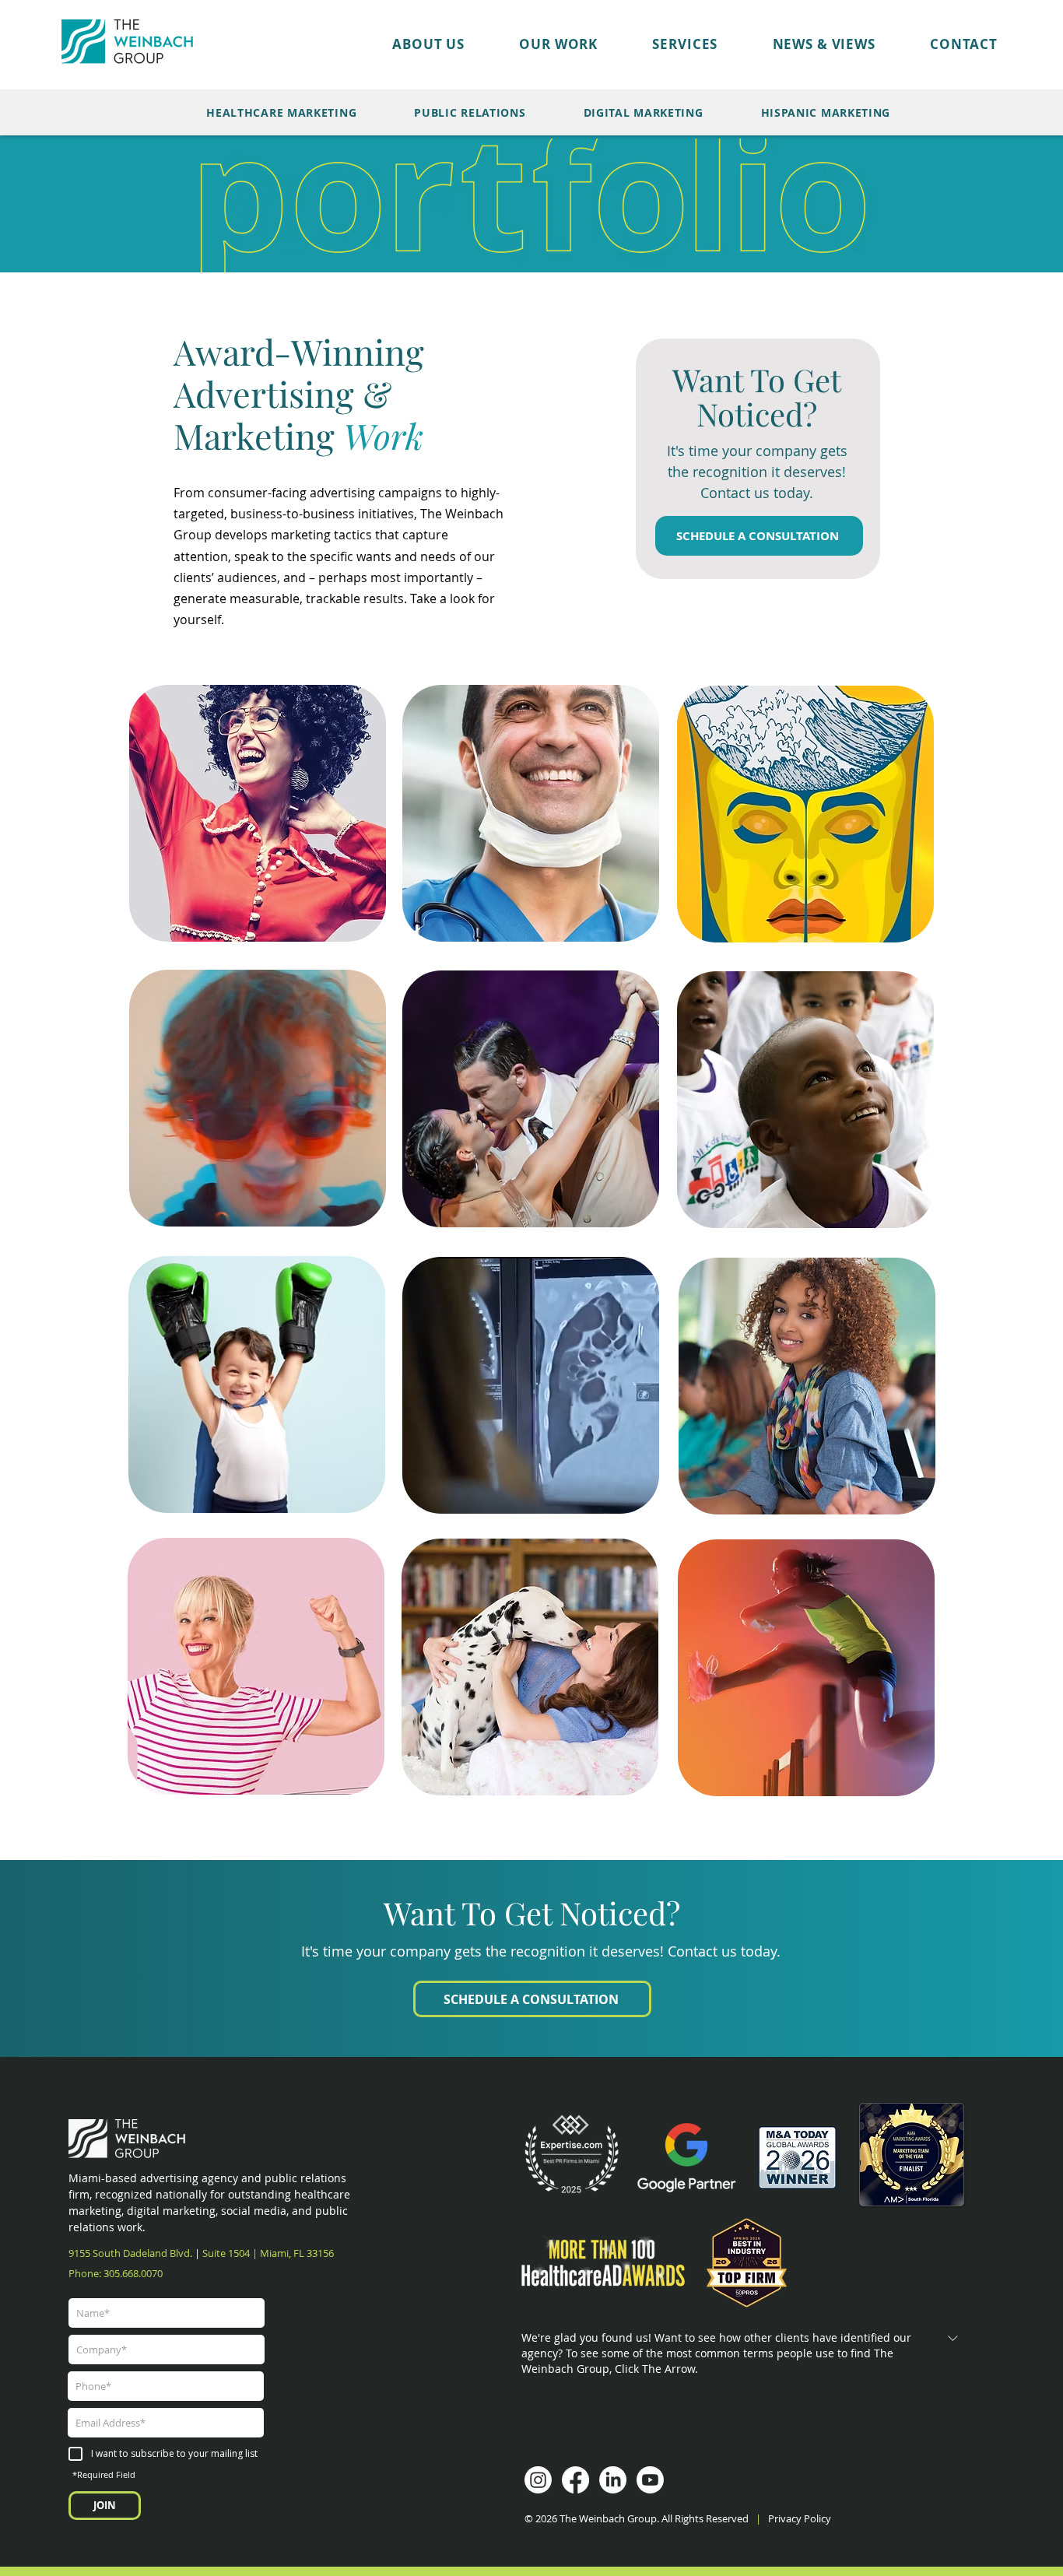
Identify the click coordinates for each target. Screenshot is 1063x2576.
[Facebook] (575, 2480)
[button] (531, 44)
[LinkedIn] (613, 2480)
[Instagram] (538, 2480)
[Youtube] (650, 2480)
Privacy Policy (801, 2518)
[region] (258, 811)
